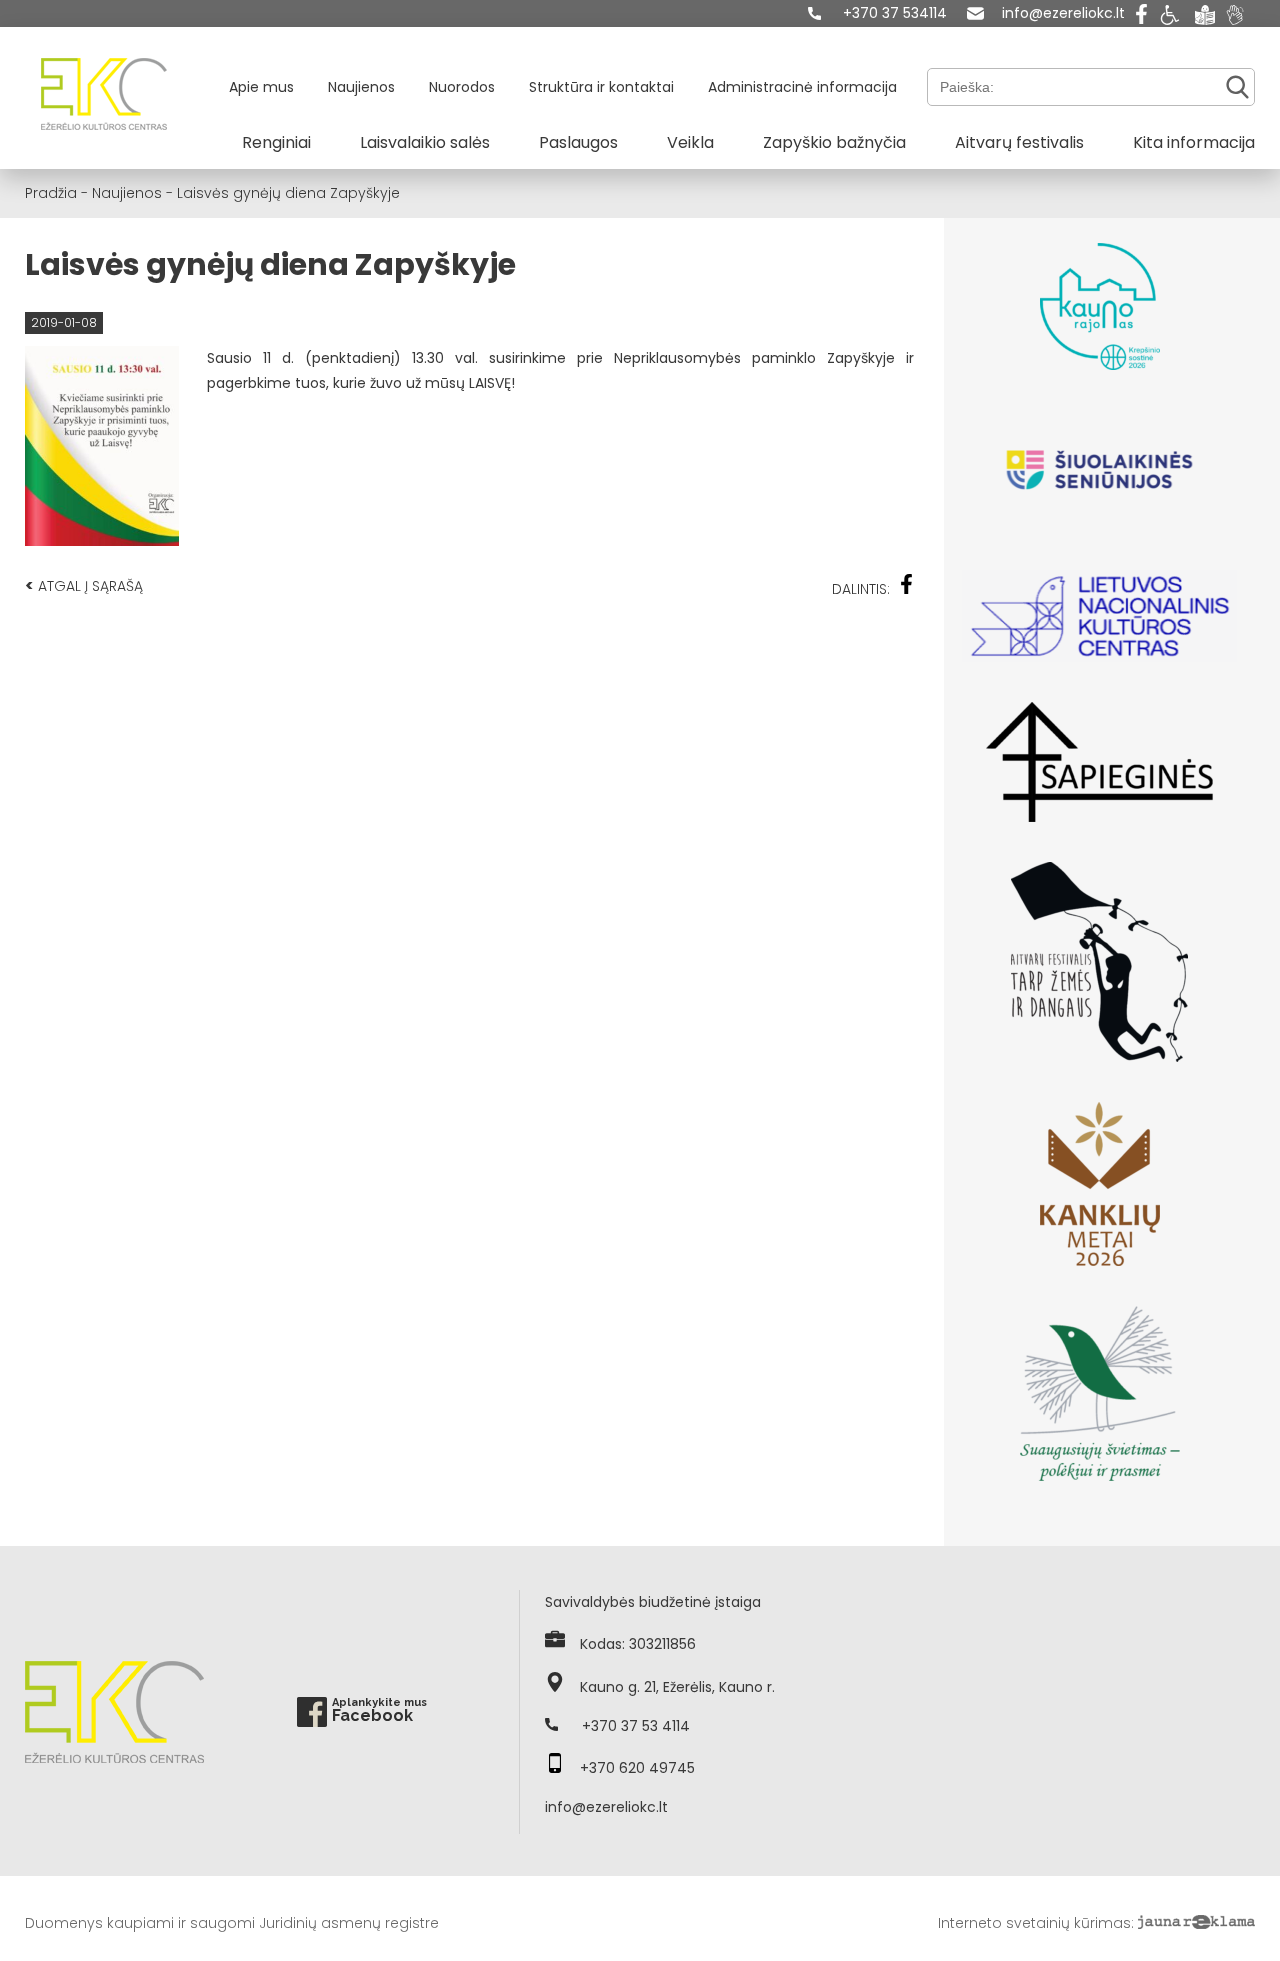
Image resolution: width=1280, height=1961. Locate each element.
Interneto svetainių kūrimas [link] (1034, 1923)
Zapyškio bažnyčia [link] (834, 142)
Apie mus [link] (261, 87)
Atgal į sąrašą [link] (84, 585)
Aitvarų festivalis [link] (1019, 142)
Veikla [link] (690, 142)
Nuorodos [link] (462, 87)
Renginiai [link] (276, 142)
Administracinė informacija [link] (802, 87)
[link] (877, 13)
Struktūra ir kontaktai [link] (601, 87)
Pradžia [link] (51, 193)
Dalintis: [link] (861, 589)
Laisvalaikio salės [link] (425, 142)
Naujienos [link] (361, 87)
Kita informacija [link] (1194, 142)
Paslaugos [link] (578, 142)
